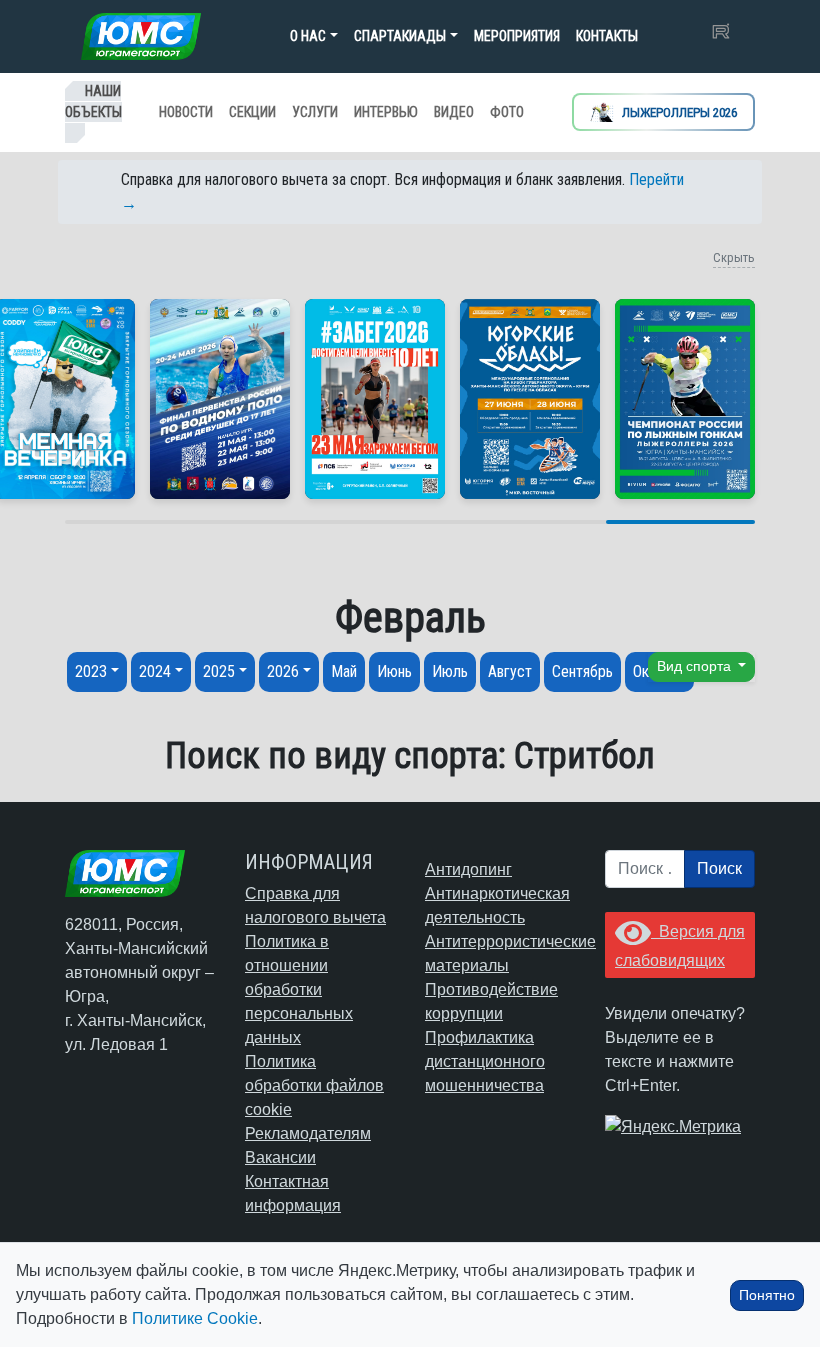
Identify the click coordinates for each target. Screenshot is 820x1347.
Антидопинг (468, 869)
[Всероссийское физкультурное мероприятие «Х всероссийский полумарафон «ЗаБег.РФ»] (375, 399)
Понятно (767, 1295)
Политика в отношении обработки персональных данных (299, 989)
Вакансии (280, 1157)
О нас (308, 36)
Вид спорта (696, 666)
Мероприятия (517, 36)
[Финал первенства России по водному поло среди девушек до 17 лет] (220, 399)
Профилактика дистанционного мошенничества (485, 1061)
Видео (454, 112)
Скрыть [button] (734, 257)
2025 (219, 671)
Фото (507, 112)
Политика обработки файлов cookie (314, 1085)
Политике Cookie (195, 1318)
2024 (155, 671)
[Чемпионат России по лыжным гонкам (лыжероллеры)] (685, 399)
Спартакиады (400, 36)
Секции (252, 112)
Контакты (607, 36)
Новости (186, 112)
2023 (91, 671)
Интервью (386, 112)
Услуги (315, 112)
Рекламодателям (308, 1133)
